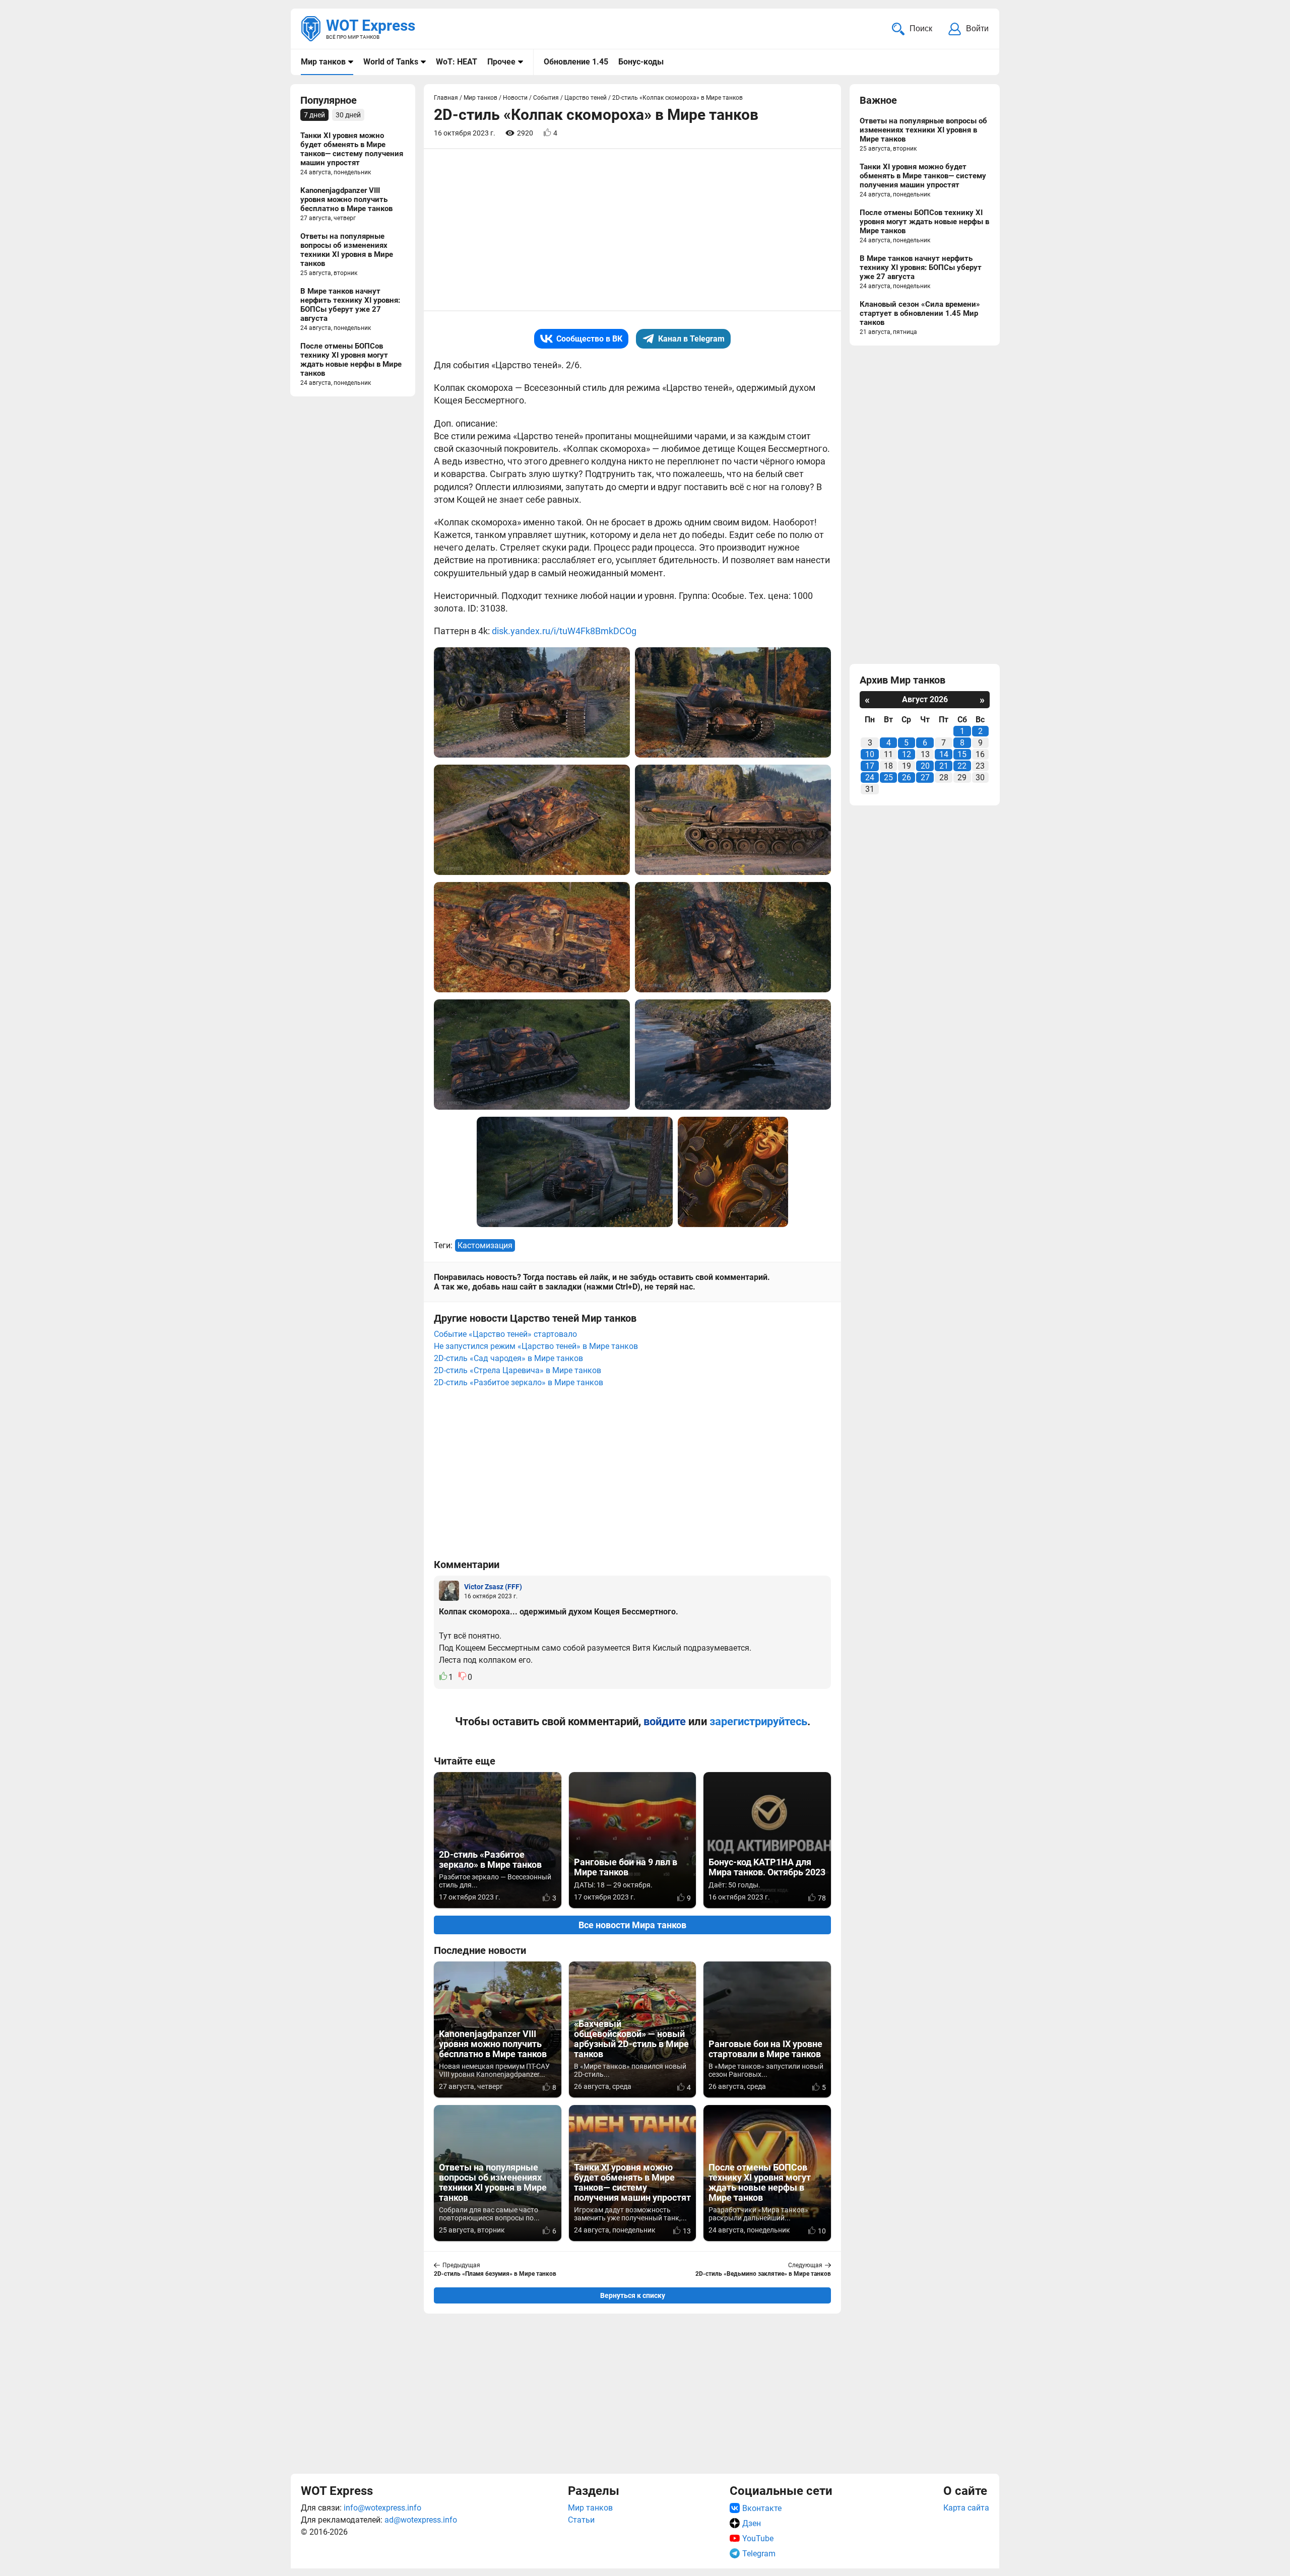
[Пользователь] (449, 1591)
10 (870, 754)
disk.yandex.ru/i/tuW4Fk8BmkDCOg (564, 631)
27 (925, 777)
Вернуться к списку (633, 2295)
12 (907, 754)
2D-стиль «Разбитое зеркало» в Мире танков (519, 1382)
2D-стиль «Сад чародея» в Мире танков (508, 1358)
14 (944, 754)
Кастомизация (485, 1245)
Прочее (501, 62)
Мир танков (323, 62)
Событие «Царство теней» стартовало (505, 1334)
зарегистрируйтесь (758, 1721)
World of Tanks (391, 62)
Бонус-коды (641, 62)
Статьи (581, 2520)
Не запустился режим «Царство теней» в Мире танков (536, 1346)
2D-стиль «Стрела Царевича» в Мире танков (518, 1370)
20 (925, 766)
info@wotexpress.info (382, 2508)
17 (870, 766)
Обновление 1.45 (576, 62)
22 (962, 766)
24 (870, 777)
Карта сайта (966, 2508)
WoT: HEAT (457, 62)
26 (907, 777)
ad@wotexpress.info (421, 2520)
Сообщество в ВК (589, 339)
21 (944, 766)
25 (888, 777)
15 (962, 754)
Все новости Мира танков (632, 1925)
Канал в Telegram (691, 339)
